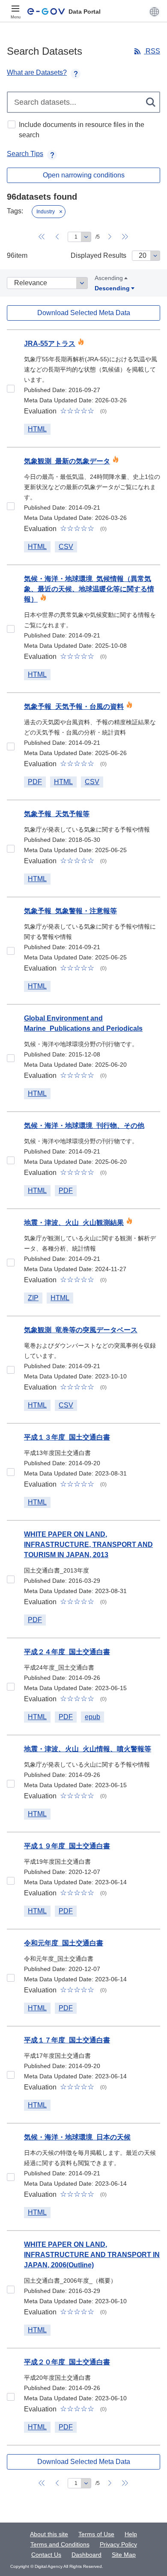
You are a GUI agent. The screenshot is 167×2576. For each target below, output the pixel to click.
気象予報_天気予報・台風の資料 (74, 707)
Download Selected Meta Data (84, 313)
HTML (37, 429)
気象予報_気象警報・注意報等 (70, 911)
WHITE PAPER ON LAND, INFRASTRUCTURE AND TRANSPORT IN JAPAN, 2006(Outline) (92, 2255)
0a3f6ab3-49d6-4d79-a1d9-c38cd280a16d (11, 849)
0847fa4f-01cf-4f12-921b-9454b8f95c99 (11, 1058)
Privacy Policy (118, 2544)
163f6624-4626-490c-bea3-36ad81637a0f (11, 389)
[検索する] (151, 102)
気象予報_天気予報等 (57, 814)
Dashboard (86, 2555)
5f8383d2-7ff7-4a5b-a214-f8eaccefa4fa (11, 1370)
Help (131, 2534)
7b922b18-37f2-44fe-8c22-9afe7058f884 (11, 1472)
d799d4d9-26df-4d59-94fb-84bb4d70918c (11, 1160)
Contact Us (46, 2555)
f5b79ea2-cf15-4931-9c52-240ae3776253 (11, 1687)
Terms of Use (96, 2534)
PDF (35, 782)
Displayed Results (98, 255)
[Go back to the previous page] (57, 237)
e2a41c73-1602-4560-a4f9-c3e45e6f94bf (11, 951)
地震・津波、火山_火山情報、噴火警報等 (88, 1749)
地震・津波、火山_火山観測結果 (74, 1223)
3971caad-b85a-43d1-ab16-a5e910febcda (11, 747)
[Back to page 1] (42, 237)
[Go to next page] (110, 237)
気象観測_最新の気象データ (67, 461)
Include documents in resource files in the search (82, 130)
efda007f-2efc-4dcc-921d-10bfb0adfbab (11, 2075)
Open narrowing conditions (84, 175)
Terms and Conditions (60, 2544)
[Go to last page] (125, 237)
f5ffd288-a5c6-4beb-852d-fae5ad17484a (11, 1784)
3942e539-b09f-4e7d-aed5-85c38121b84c (11, 629)
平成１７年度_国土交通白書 (67, 2040)
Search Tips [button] (25, 154)
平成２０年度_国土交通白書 (67, 2362)
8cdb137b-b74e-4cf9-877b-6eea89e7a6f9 (11, 1263)
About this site (49, 2534)
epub (92, 1717)
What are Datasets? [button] (37, 72)
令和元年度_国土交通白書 (64, 1943)
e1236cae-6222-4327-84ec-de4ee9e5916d (11, 2290)
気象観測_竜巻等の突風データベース (81, 1330)
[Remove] (61, 212)
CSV (66, 547)
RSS (152, 51)
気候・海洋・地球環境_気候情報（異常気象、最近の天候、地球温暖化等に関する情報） (89, 589)
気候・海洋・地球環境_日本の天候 (77, 2137)
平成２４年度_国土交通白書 (67, 1652)
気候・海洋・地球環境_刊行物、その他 (84, 1126)
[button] (154, 12)
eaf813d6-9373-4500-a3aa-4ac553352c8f (11, 1881)
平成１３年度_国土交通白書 (67, 1437)
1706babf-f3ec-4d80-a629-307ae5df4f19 (11, 506)
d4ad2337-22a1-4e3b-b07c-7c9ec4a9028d (11, 2397)
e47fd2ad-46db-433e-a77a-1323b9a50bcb (11, 1978)
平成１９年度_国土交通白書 (67, 1846)
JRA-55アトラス (50, 344)
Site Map (124, 2555)
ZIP (33, 1298)
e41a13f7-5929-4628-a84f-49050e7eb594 (11, 2177)
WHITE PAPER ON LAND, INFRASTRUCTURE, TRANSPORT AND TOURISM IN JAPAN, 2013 (88, 1545)
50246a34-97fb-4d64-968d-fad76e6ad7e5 (11, 1579)
